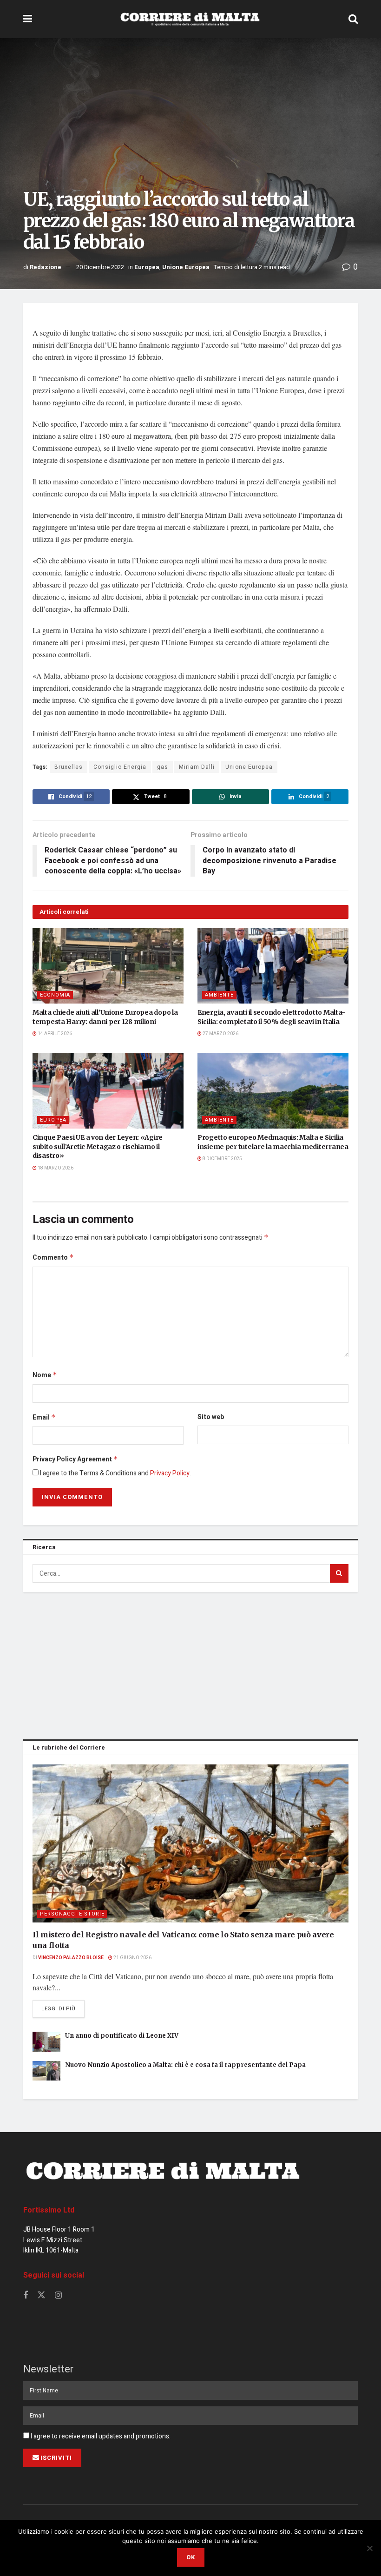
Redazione (46, 267)
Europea (147, 267)
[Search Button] (353, 19)
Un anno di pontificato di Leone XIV (122, 2036)
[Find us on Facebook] (26, 2296)
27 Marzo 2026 (220, 1034)
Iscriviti (56, 2458)
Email (44, 1417)
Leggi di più (63, 2008)
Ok (191, 2557)
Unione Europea (186, 267)
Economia (55, 995)
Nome (45, 1375)
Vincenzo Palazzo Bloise (71, 1958)
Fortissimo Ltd (49, 2210)
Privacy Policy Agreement (75, 1459)
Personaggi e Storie (72, 1914)
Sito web (211, 1417)
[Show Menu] (28, 19)
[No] (369, 2548)
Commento (53, 1258)
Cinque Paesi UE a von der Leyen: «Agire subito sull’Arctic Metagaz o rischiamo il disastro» (98, 1146)
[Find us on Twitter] (41, 2295)
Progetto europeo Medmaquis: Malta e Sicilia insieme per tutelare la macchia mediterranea (273, 1142)
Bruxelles (69, 767)
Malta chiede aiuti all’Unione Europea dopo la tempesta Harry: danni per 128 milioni (105, 1017)
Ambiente (219, 995)
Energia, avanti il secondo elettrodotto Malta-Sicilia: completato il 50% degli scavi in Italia (271, 1017)
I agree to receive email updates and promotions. (100, 2436)
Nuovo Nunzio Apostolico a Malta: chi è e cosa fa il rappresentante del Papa (185, 2065)
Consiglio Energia (120, 767)
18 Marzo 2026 (55, 1168)
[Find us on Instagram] (58, 2296)
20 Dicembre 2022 (100, 267)
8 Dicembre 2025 (222, 1159)
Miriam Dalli (197, 767)
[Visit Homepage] (190, 19)
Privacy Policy (170, 1473)
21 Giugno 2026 (132, 1958)
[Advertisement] (190, 1664)
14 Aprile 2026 (54, 1034)
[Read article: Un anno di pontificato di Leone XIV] (46, 2042)
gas (163, 767)
